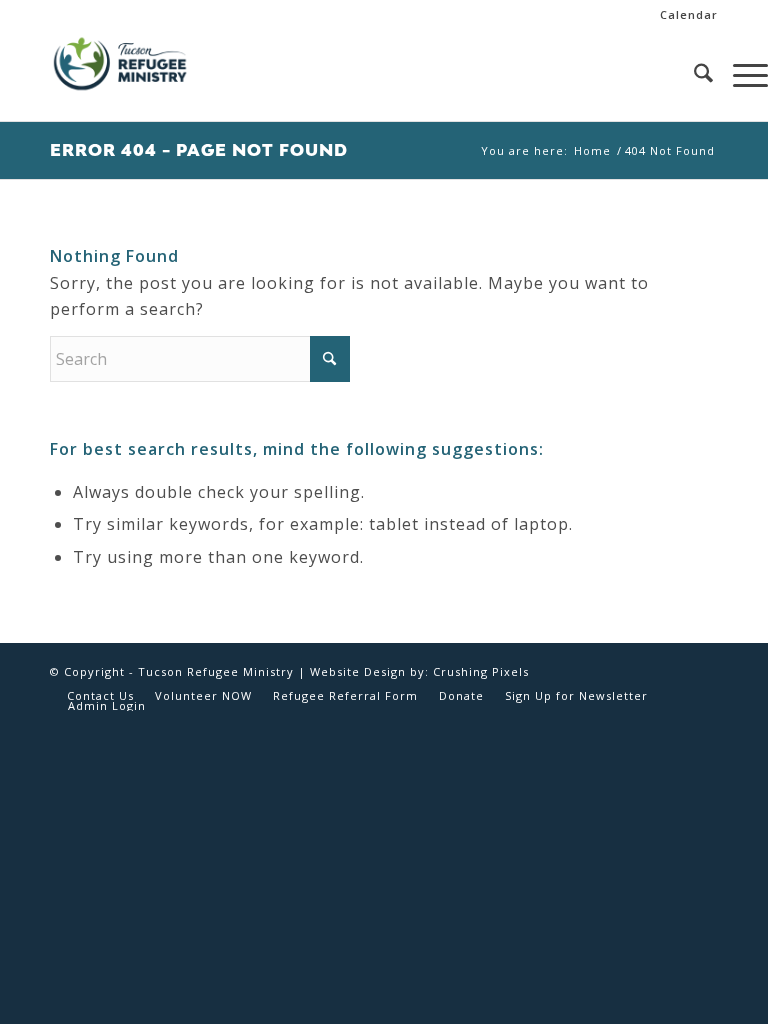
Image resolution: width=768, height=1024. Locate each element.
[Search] (693, 76)
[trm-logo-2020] (120, 76)
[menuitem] (684, 15)
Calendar (689, 14)
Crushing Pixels (481, 671)
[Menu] (740, 76)
